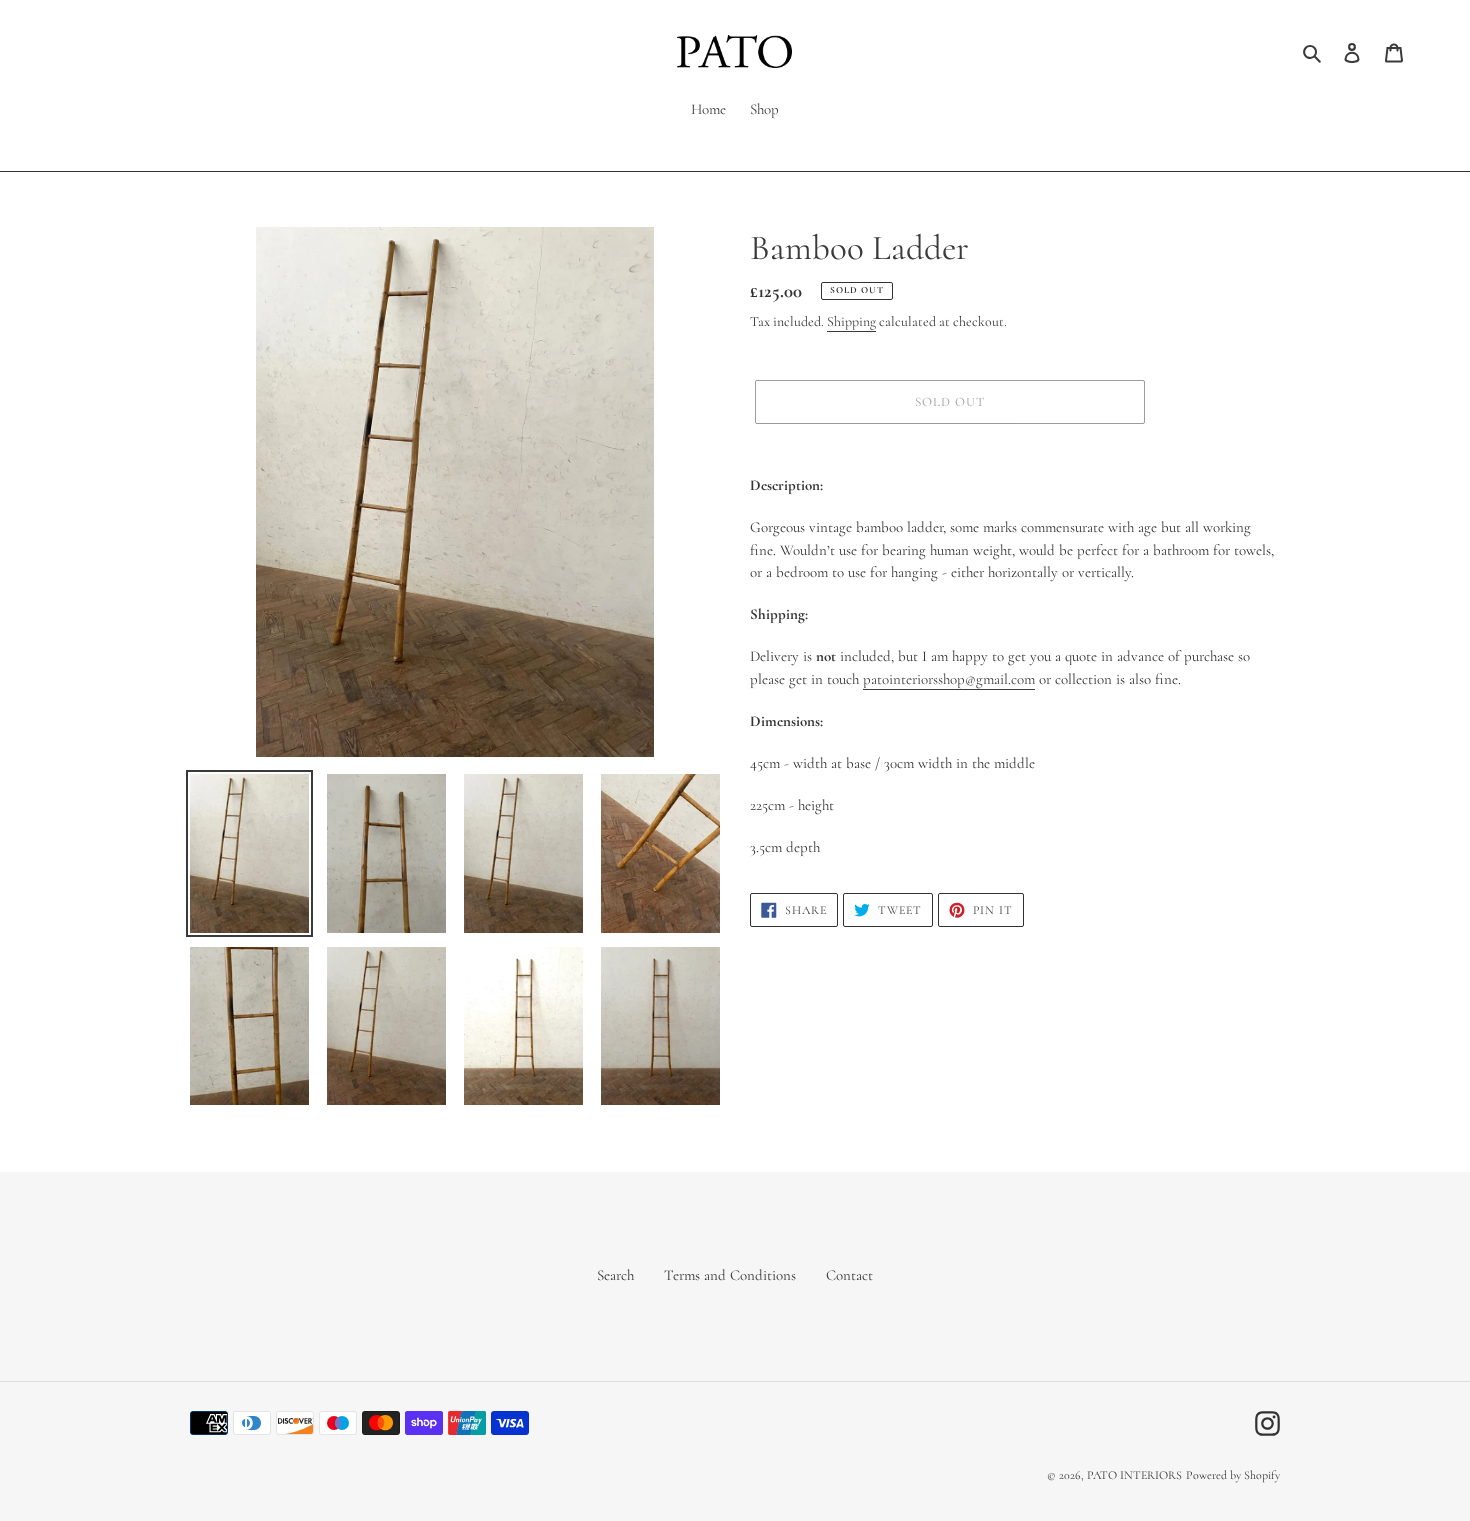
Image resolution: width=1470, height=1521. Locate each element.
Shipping (851, 321)
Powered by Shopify (1233, 1475)
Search (615, 1275)
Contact (849, 1275)
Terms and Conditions (730, 1275)
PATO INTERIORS (1134, 1475)
